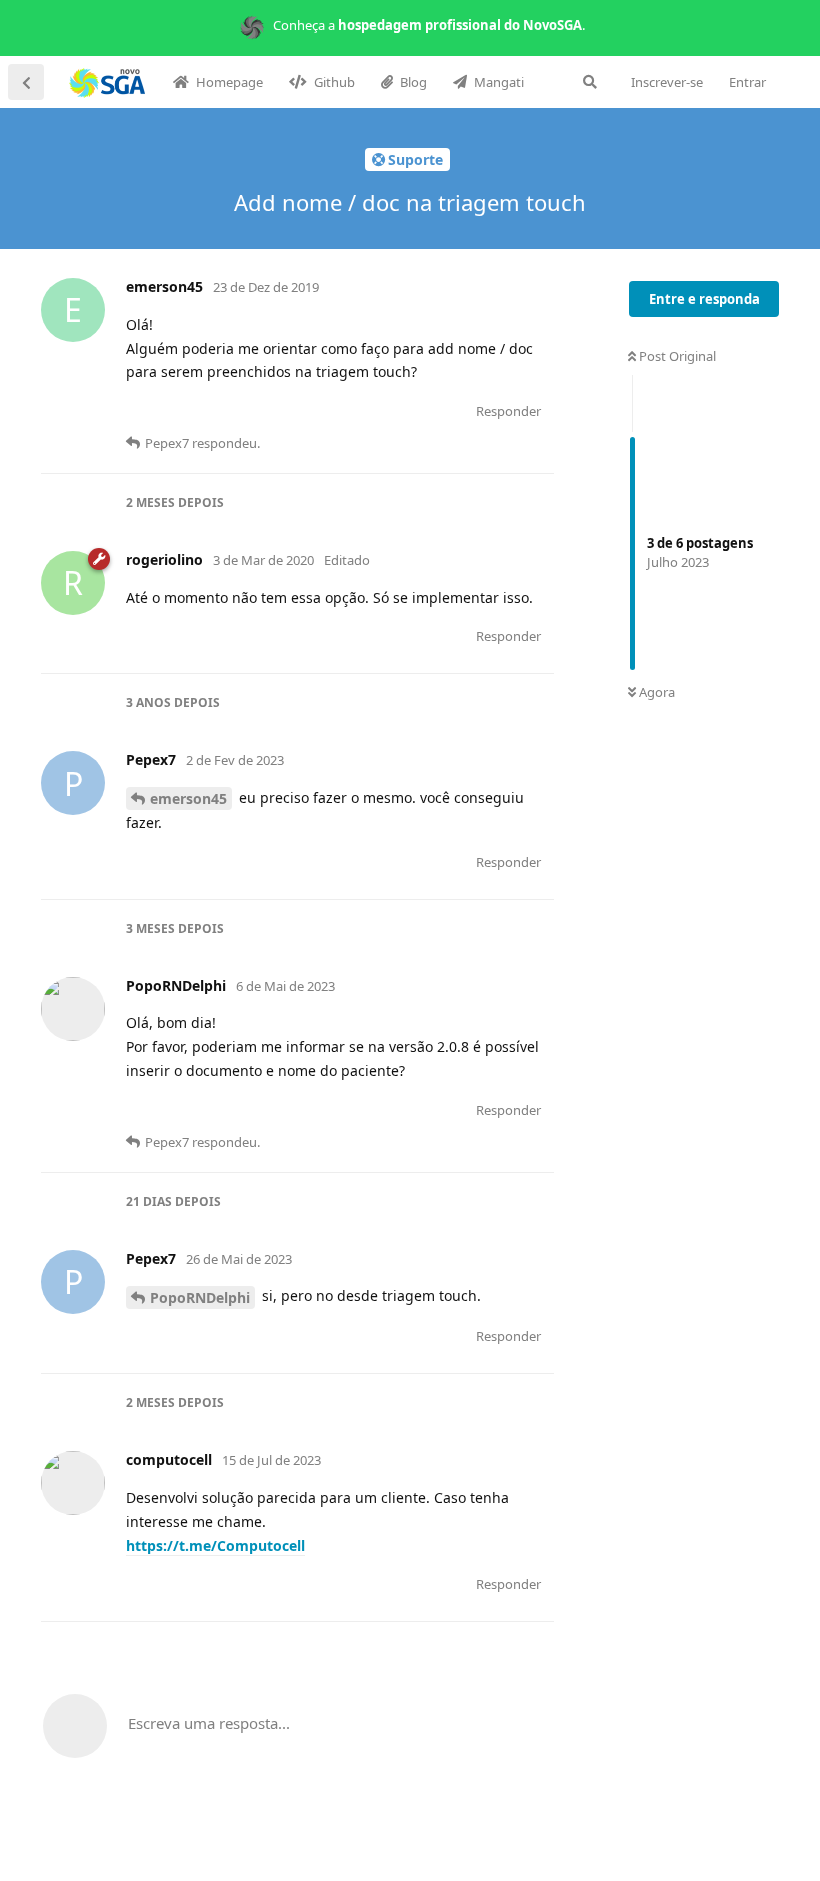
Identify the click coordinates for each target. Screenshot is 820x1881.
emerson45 (188, 798)
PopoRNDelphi (200, 1297)
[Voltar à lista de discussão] (26, 82)
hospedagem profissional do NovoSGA (460, 25)
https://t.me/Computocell (215, 1545)
